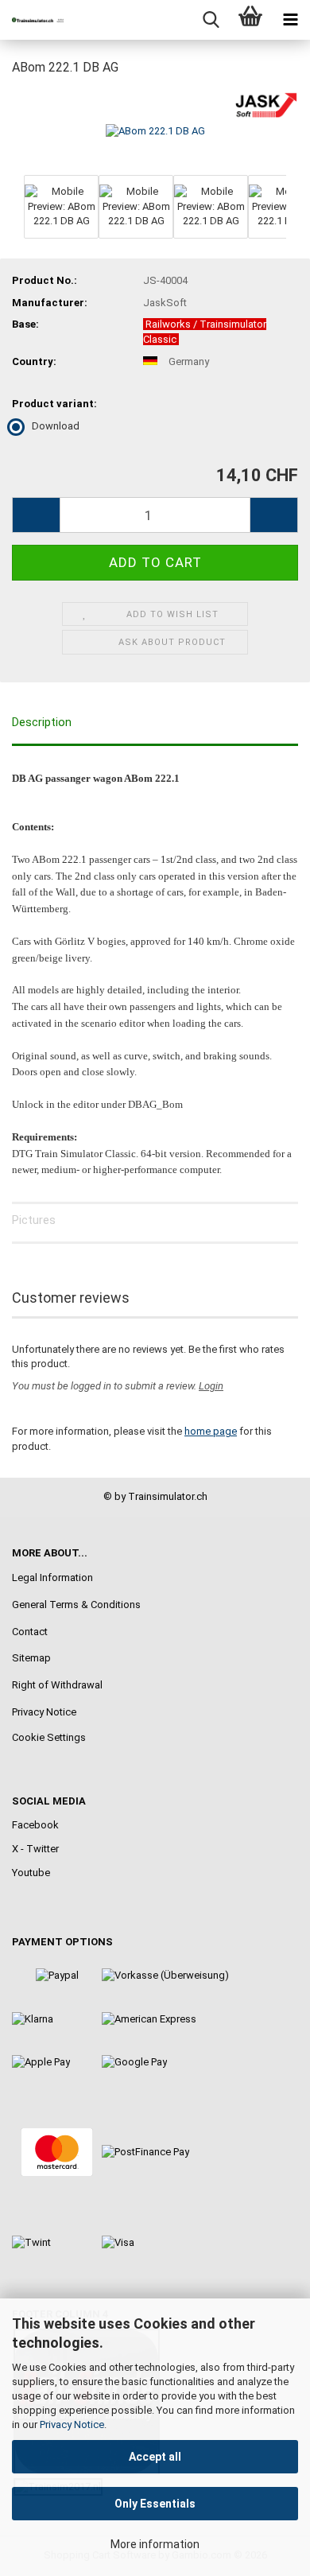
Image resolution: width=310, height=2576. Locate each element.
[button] (36, 515)
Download (56, 426)
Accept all (155, 2457)
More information (155, 2544)
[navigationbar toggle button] (290, 20)
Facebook (35, 1825)
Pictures (34, 1220)
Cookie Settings (49, 1737)
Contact (30, 1632)
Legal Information (52, 1577)
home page (211, 1431)
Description (42, 722)
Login (211, 1386)
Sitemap (31, 1658)
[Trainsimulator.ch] (32, 20)
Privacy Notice (72, 2424)
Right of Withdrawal (57, 1685)
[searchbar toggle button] (211, 20)
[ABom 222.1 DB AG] (155, 130)
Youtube (31, 1873)
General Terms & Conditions (76, 1605)
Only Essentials (155, 2504)
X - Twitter (35, 1849)
